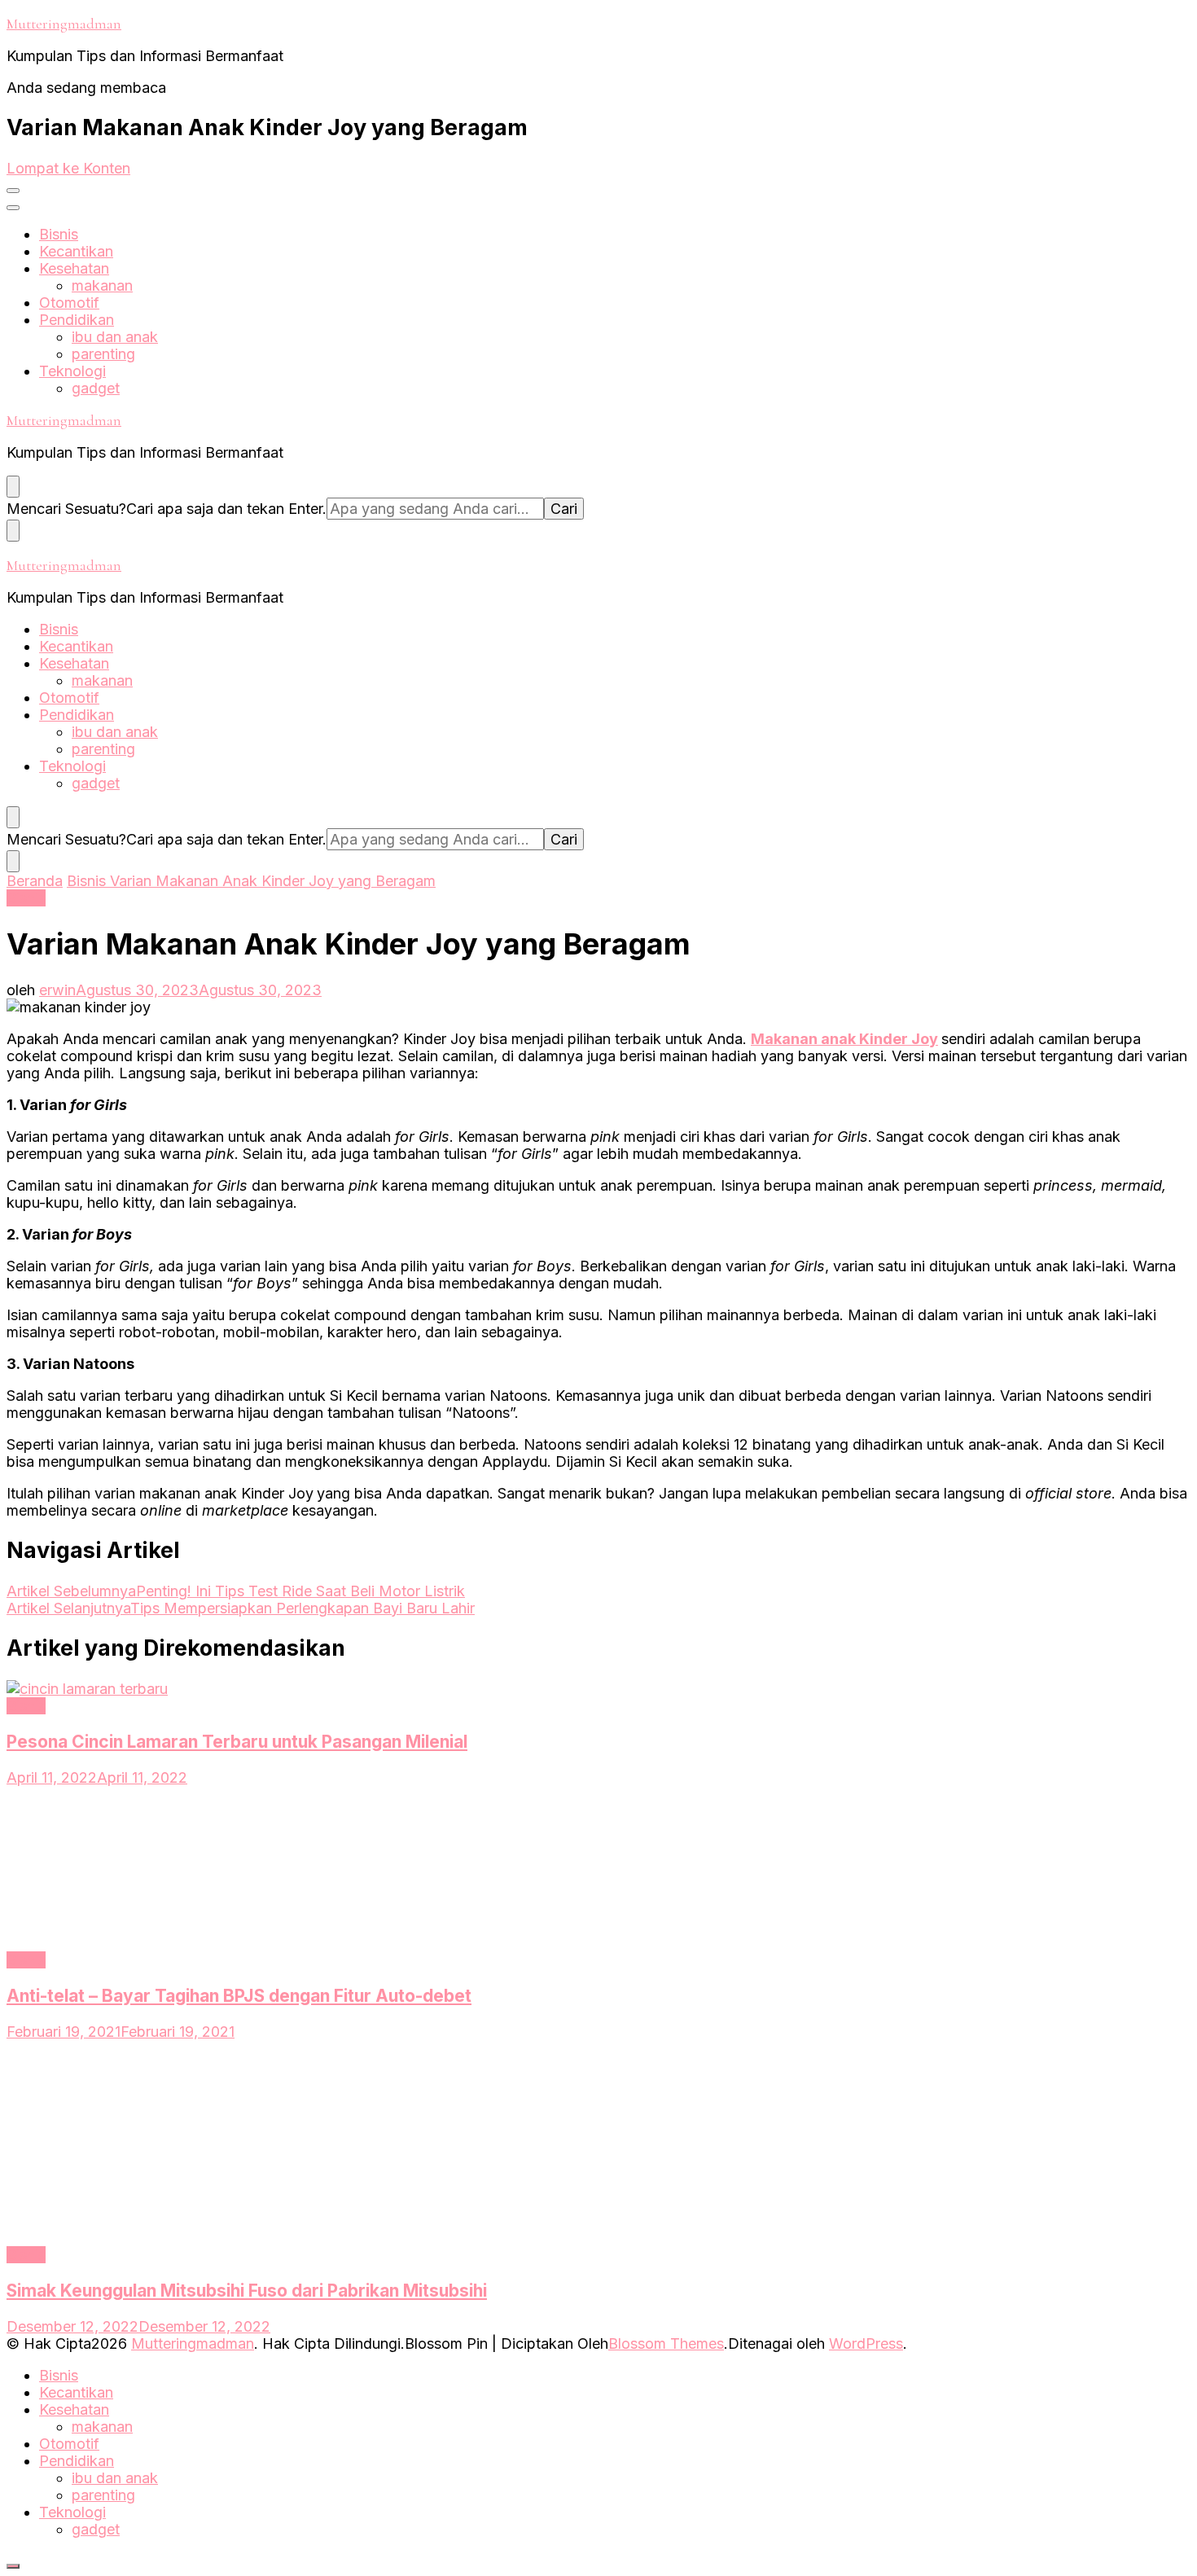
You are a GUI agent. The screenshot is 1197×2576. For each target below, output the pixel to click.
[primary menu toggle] (13, 191)
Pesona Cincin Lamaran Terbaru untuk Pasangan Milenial (237, 1742)
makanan (102, 285)
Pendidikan (77, 320)
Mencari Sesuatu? (66, 509)
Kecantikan (76, 251)
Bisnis (59, 234)
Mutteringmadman (64, 24)
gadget (96, 388)
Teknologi (72, 371)
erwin (57, 990)
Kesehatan (74, 268)
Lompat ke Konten (68, 168)
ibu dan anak (115, 337)
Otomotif (69, 303)
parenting (103, 354)
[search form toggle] (13, 487)
